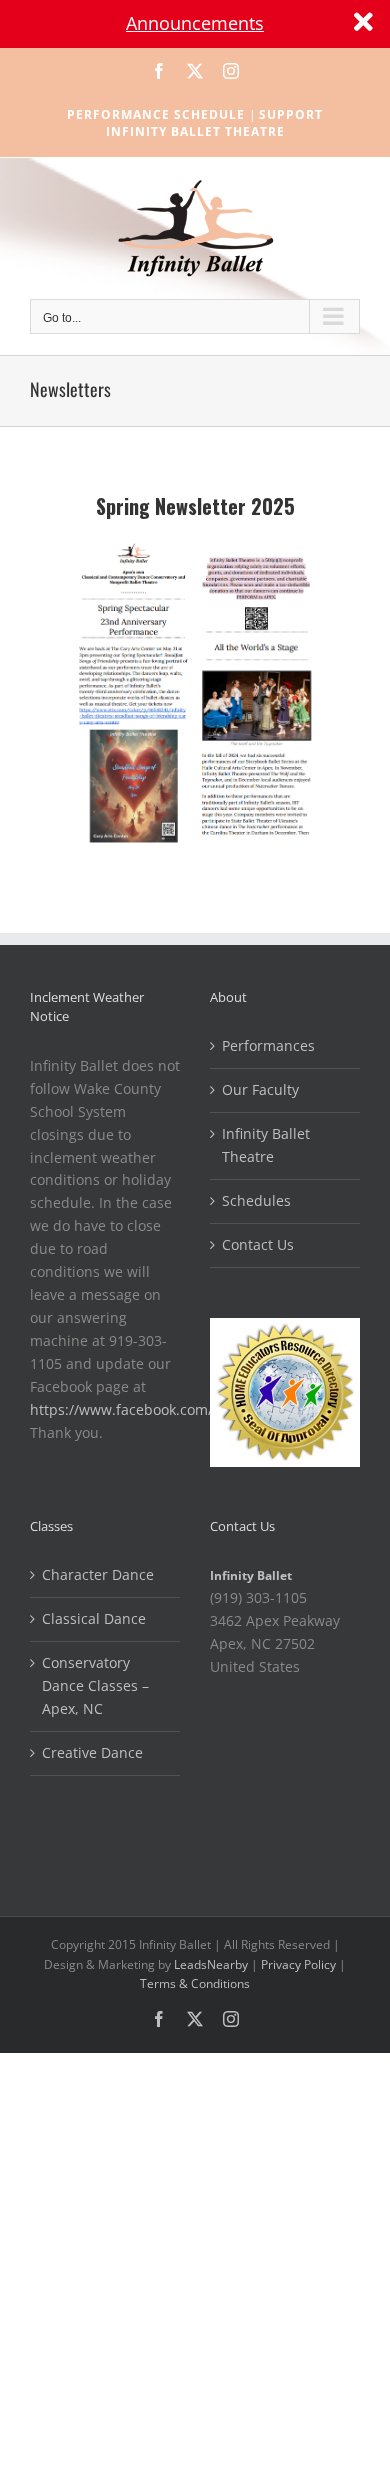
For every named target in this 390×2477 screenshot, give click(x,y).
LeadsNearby (211, 1964)
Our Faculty (260, 1089)
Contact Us (258, 1244)
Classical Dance (94, 1618)
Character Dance (98, 1574)
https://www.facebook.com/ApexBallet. (159, 1409)
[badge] (285, 1328)
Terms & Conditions (195, 1983)
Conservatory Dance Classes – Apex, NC (95, 1685)
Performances (268, 1045)
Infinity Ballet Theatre (266, 1145)
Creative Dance (92, 1752)
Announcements (195, 23)
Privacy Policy (298, 1964)
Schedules (256, 1200)
